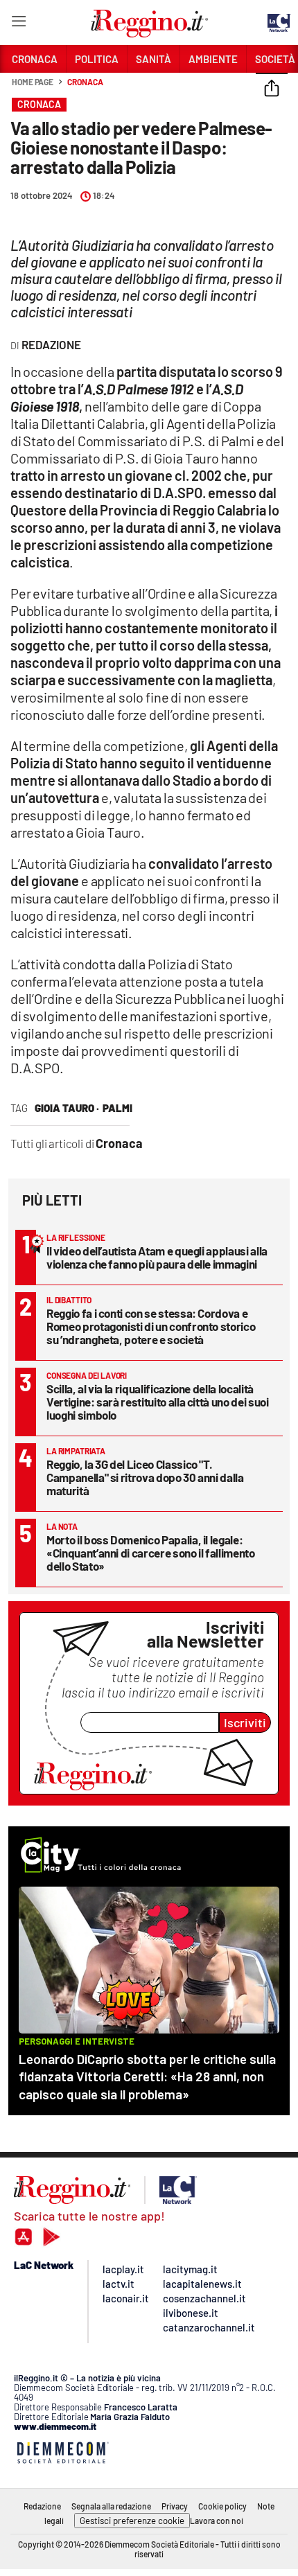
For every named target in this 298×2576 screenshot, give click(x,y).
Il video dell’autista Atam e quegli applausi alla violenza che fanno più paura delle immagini (157, 1257)
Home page (33, 82)
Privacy (175, 2506)
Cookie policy (222, 2506)
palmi (117, 1108)
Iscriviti (245, 1722)
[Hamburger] (18, 24)
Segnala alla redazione (111, 2506)
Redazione (42, 2506)
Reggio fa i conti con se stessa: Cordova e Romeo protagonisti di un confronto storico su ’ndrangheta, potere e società (151, 1326)
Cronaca (85, 82)
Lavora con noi (217, 2521)
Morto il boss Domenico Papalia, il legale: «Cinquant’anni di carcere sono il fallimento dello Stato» (151, 1553)
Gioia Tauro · (67, 1108)
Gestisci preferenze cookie (132, 2521)
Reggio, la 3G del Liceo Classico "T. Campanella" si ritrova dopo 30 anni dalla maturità (145, 1477)
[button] (272, 89)
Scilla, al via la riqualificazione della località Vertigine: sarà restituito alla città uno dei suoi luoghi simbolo (158, 1402)
